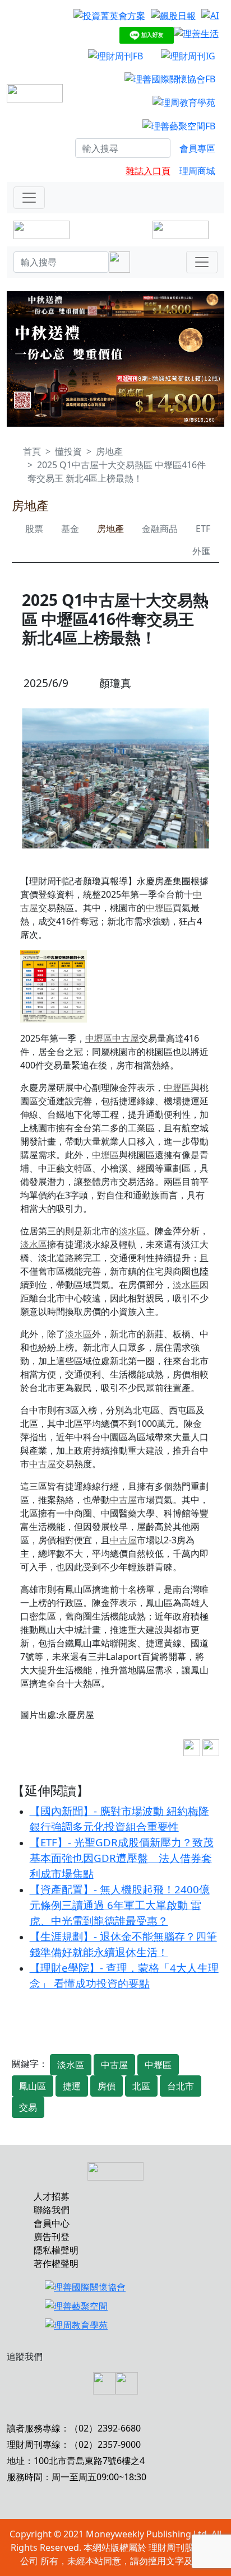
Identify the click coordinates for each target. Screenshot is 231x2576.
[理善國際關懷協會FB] (170, 79)
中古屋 (126, 1038)
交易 (28, 2107)
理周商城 (197, 171)
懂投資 (68, 451)
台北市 (181, 2086)
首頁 (32, 451)
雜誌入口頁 (148, 171)
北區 (141, 2086)
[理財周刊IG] (188, 55)
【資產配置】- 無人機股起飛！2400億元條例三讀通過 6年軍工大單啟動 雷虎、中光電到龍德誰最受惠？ (120, 1905)
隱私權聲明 (56, 2250)
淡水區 (132, 1231)
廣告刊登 (52, 2237)
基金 (70, 529)
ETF (203, 529)
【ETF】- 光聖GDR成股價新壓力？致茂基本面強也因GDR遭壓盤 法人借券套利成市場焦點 (122, 1858)
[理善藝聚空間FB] (179, 125)
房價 (107, 2086)
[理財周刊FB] (115, 55)
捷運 (72, 2086)
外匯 (201, 551)
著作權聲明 (56, 2264)
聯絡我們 (52, 2210)
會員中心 (52, 2223)
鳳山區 (33, 2086)
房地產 (109, 451)
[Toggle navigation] (29, 198)
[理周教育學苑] (184, 102)
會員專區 (197, 148)
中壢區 (159, 908)
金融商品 (160, 529)
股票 (34, 529)
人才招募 (52, 2196)
